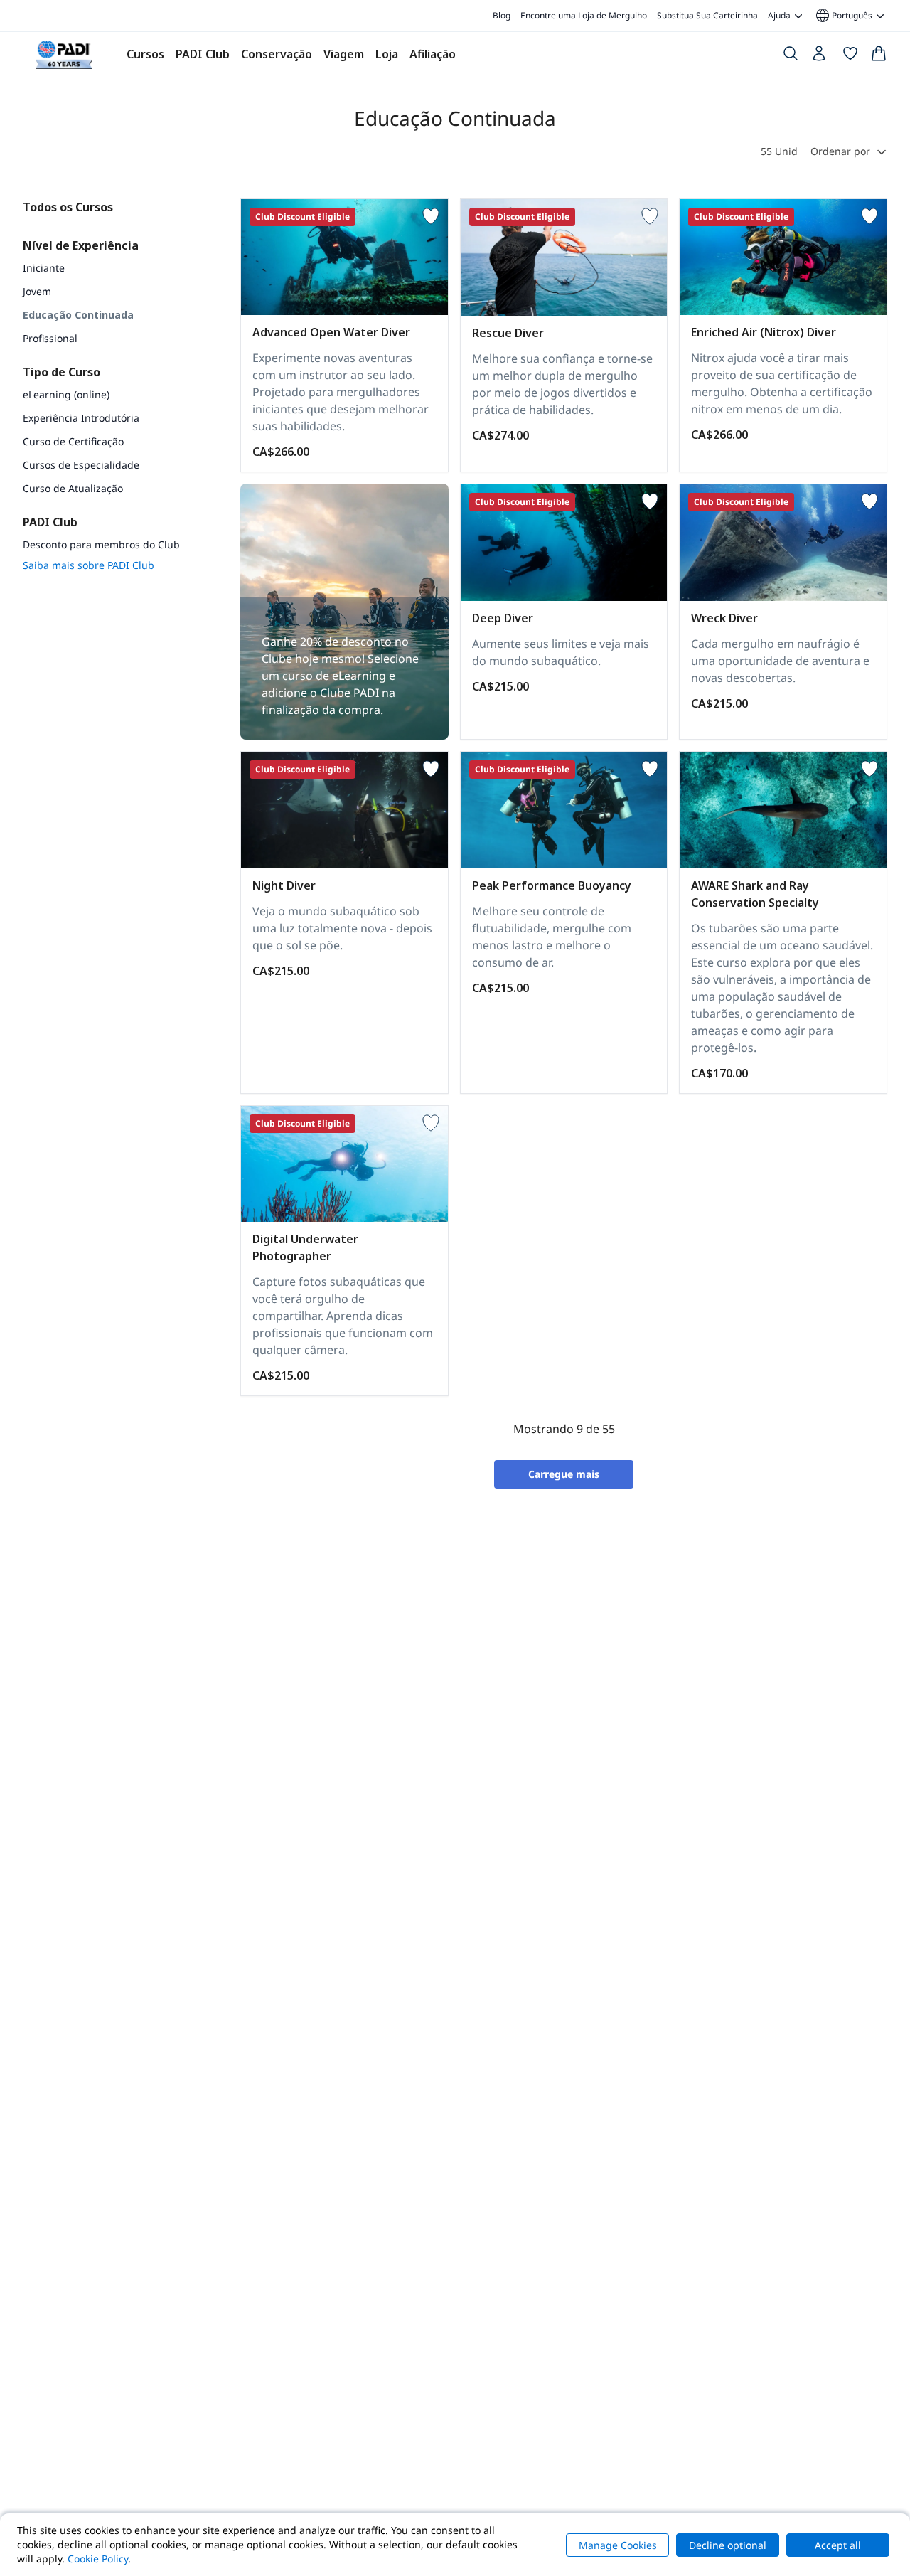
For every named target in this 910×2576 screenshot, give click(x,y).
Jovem (37, 291)
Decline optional (728, 2545)
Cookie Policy (98, 2559)
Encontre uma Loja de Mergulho (584, 15)
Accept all (838, 2545)
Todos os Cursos (68, 207)
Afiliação (433, 54)
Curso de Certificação (73, 441)
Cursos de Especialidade (81, 465)
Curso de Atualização (73, 488)
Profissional (50, 338)
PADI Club (203, 54)
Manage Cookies (618, 2545)
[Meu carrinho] (879, 56)
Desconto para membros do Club (101, 544)
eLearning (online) (66, 394)
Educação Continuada (78, 315)
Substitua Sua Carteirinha (707, 15)
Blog (502, 15)
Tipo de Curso (61, 372)
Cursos (145, 54)
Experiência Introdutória (81, 418)
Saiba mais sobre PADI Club (89, 565)
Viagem (344, 54)
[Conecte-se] (820, 57)
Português (843, 16)
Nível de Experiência (81, 245)
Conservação (277, 54)
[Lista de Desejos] (850, 56)
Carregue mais (564, 1474)
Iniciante (44, 268)
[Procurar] (791, 56)
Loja (387, 54)
